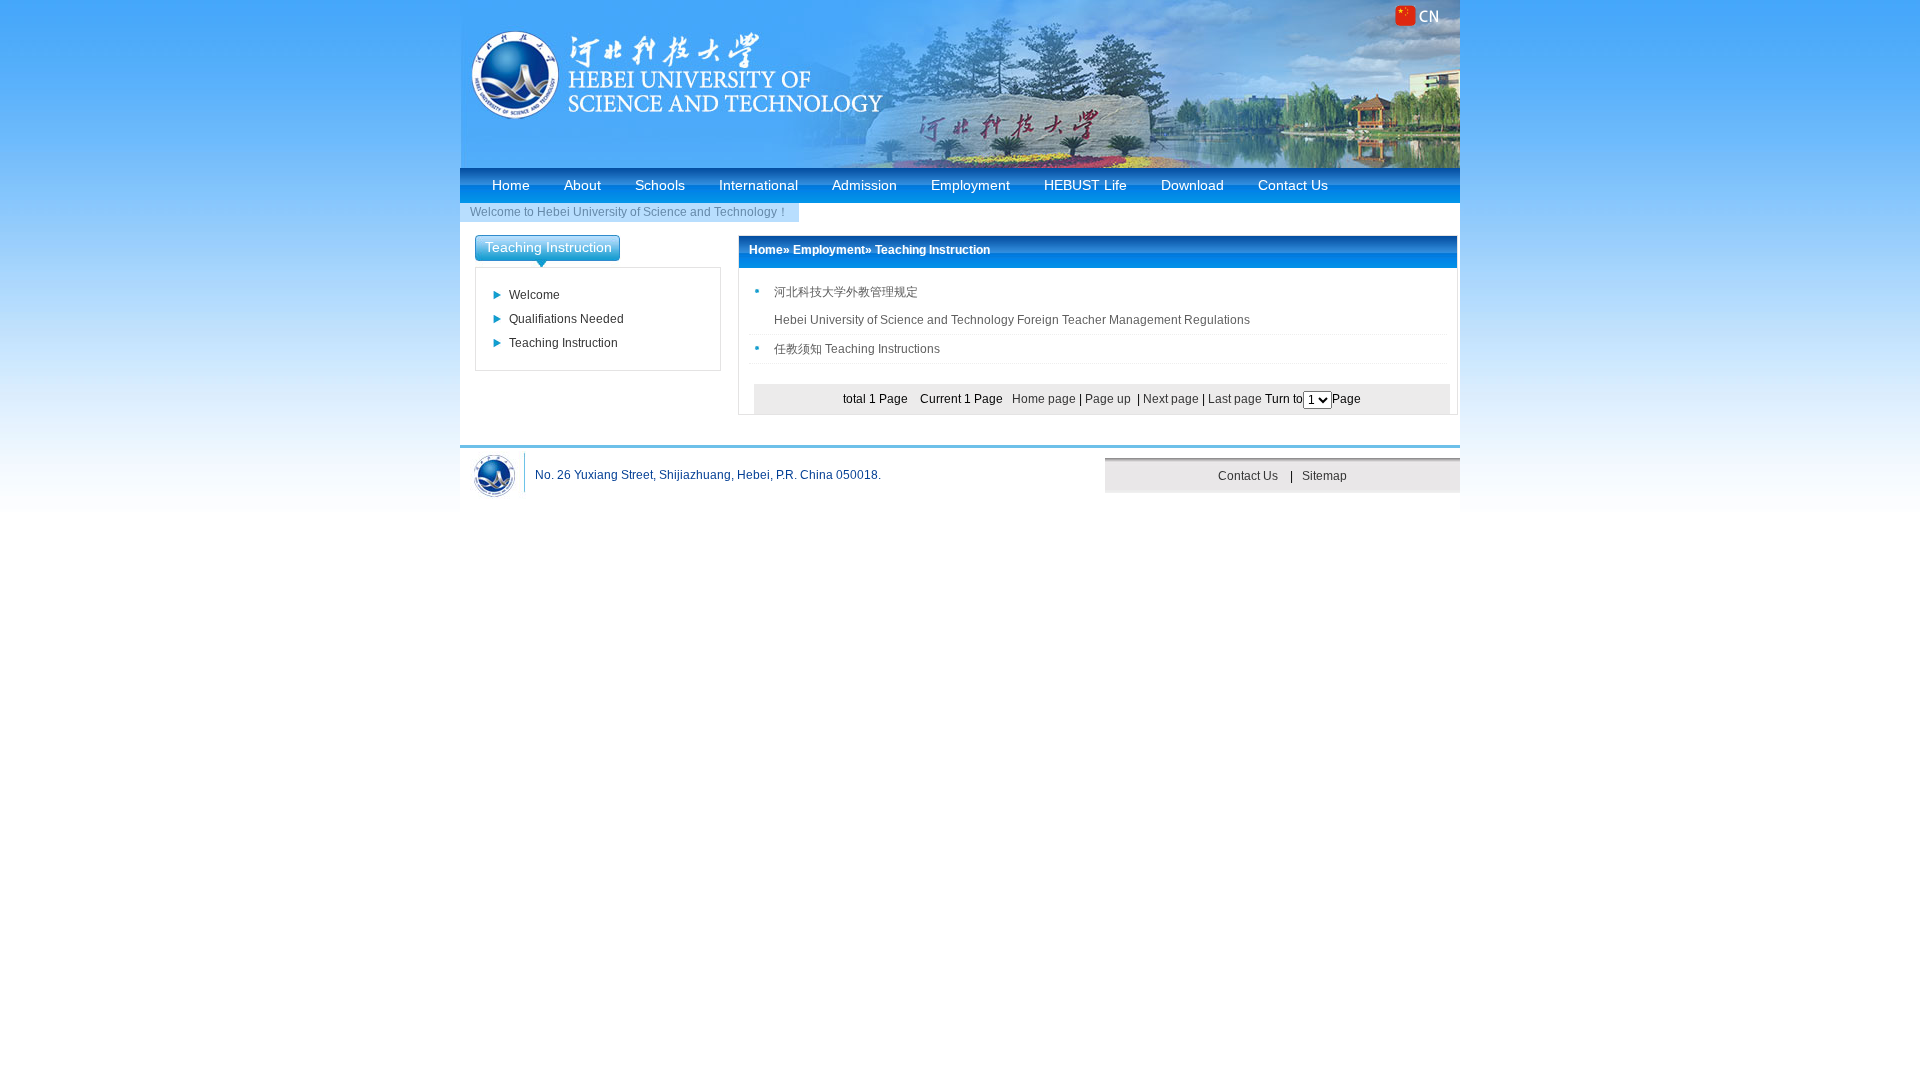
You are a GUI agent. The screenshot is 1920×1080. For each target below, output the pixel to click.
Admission (864, 185)
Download (1192, 185)
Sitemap (1324, 476)
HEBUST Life (1085, 185)
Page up (1108, 399)
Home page (1044, 399)
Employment (970, 185)
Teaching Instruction (563, 343)
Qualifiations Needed (566, 319)
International (758, 185)
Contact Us (1293, 185)
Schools (660, 185)
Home (511, 185)
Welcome (534, 295)
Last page (1235, 399)
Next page (1171, 399)
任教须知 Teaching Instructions (857, 349)
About (582, 185)
